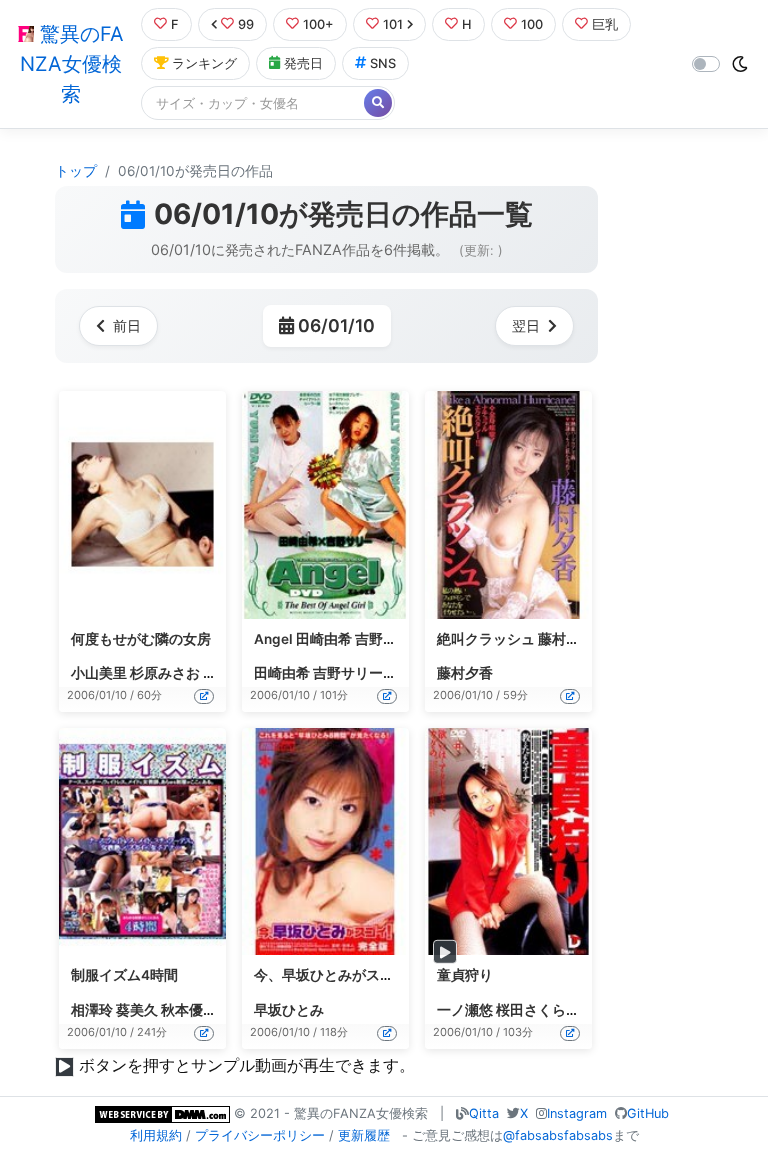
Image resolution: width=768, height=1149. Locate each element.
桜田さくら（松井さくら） (580, 1010)
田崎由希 (282, 673)
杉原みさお (165, 673)
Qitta (484, 1113)
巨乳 (605, 24)
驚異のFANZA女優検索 (72, 64)
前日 (127, 325)
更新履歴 (364, 1135)
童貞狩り (465, 975)
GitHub (648, 1113)
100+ (318, 24)
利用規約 (156, 1135)
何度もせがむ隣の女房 (141, 639)
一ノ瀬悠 (465, 1010)
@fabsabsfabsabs (558, 1135)
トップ (76, 171)
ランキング (204, 63)
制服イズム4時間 (124, 975)
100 (532, 24)
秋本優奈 (189, 1010)
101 (393, 24)
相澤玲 (92, 1010)
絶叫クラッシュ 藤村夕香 (515, 639)
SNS (383, 63)
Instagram (577, 1113)
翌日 (526, 325)
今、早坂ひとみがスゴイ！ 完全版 (360, 975)
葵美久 (137, 1010)
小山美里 (99, 673)
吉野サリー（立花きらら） (397, 673)
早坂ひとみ (289, 1010)
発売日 (303, 63)
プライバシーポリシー (260, 1135)
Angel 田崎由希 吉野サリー (339, 639)
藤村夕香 (465, 673)
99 (246, 24)
